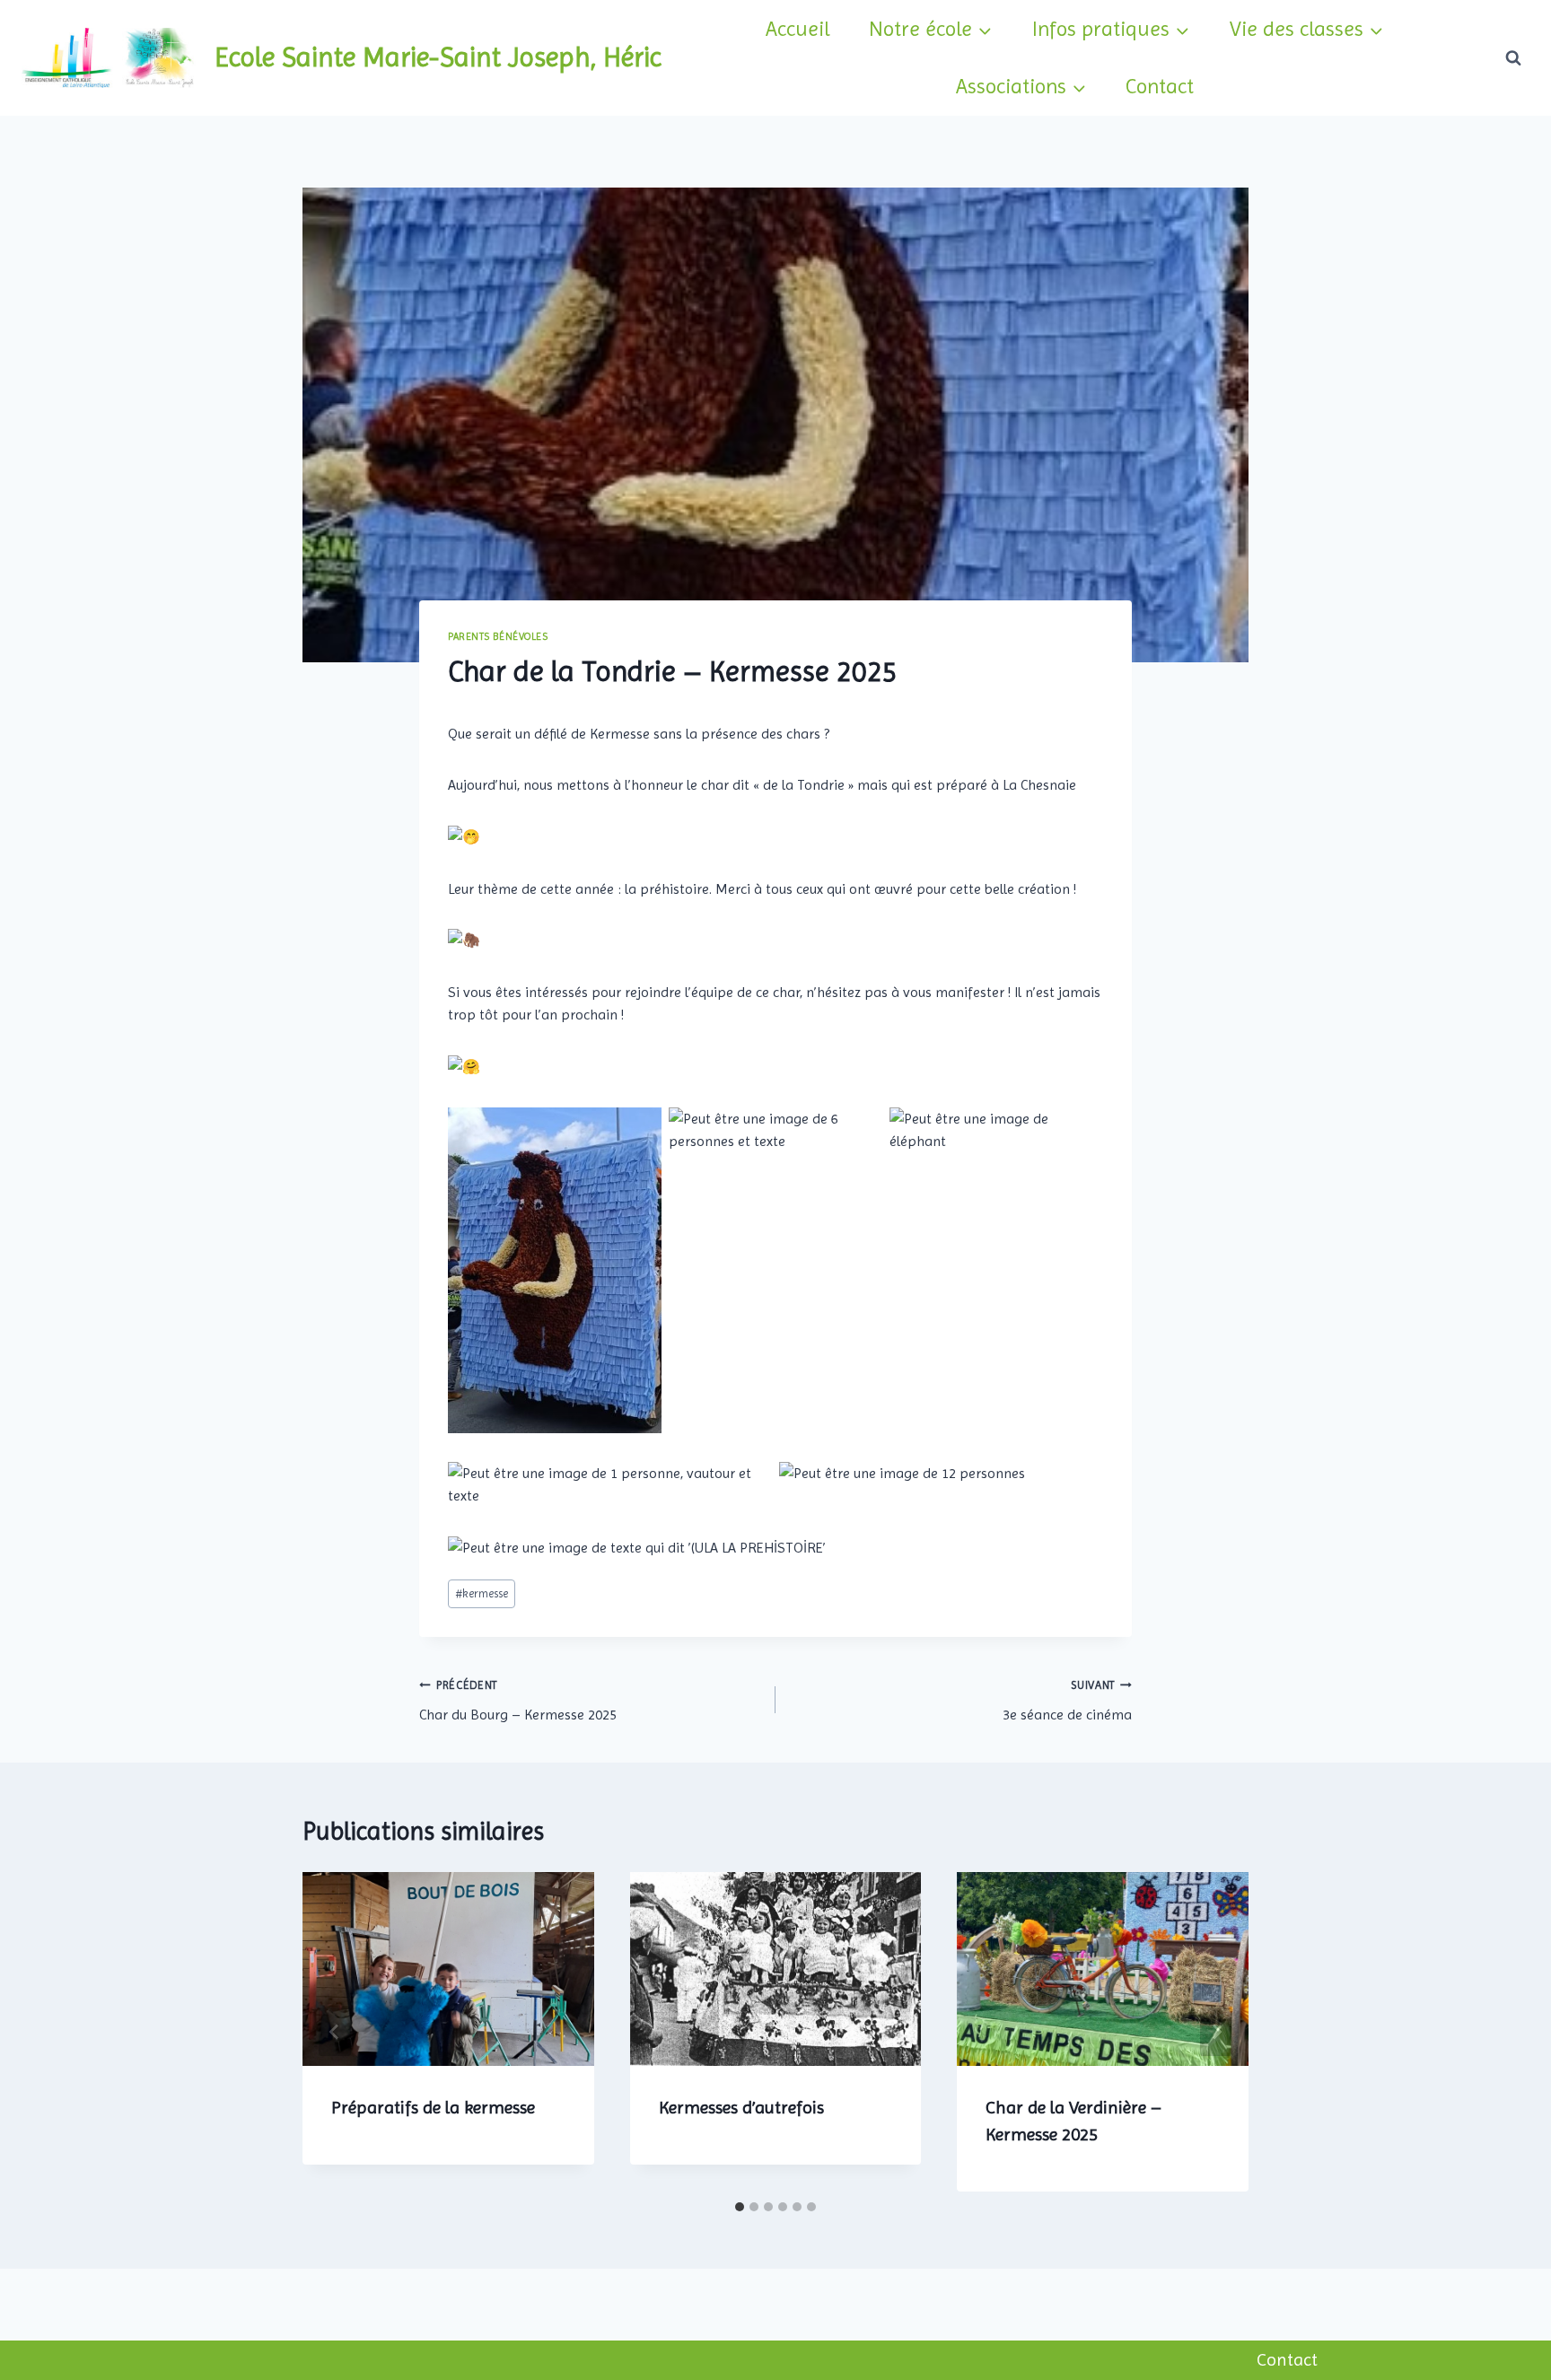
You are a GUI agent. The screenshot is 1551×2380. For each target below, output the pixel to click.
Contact (1160, 86)
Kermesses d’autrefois (741, 2108)
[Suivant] (1216, 2032)
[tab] (740, 2207)
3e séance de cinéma (1067, 1701)
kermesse (482, 1593)
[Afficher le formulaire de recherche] (1513, 57)
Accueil (797, 29)
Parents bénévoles (498, 637)
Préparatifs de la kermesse (433, 2108)
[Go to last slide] (335, 2032)
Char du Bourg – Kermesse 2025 (518, 1701)
